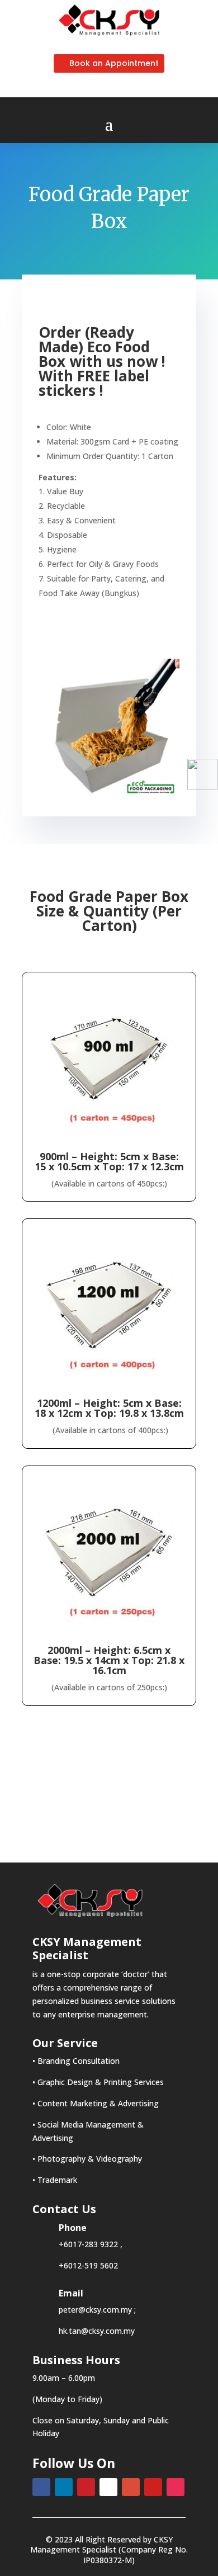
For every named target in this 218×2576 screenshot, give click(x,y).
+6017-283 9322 (88, 2244)
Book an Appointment (114, 63)
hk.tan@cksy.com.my (97, 2331)
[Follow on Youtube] (153, 2487)
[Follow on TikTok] (108, 2487)
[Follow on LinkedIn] (64, 2487)
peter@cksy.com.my (95, 2310)
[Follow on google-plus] (131, 2487)
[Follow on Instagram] (176, 2487)
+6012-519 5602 (88, 2265)
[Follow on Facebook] (41, 2487)
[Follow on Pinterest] (86, 2487)
